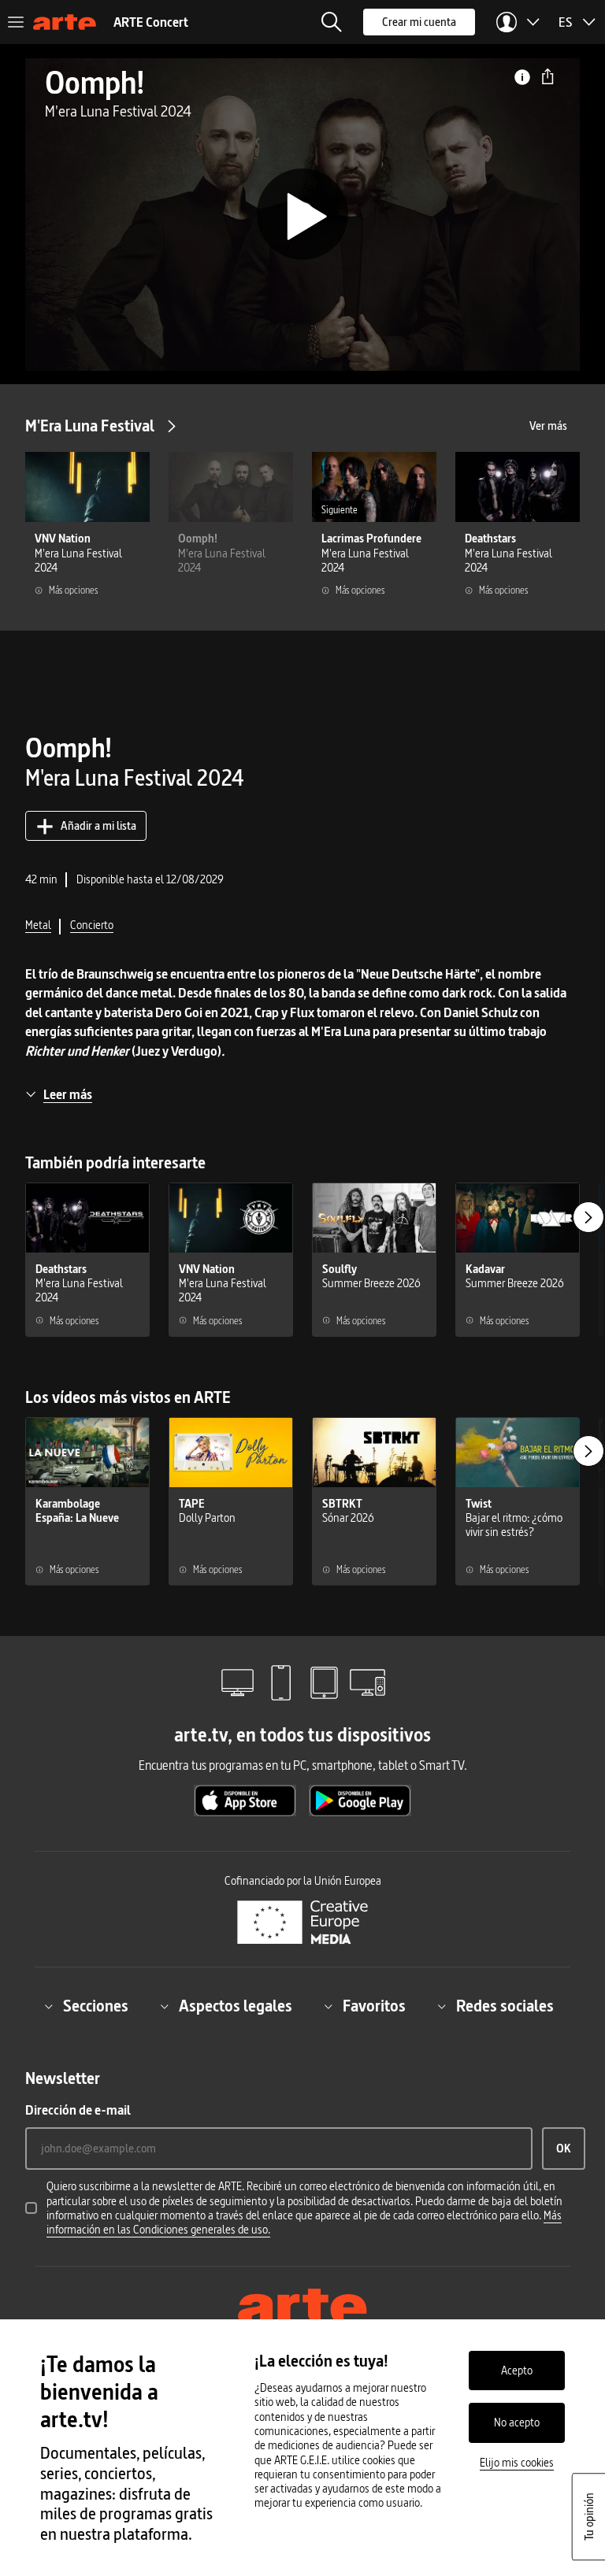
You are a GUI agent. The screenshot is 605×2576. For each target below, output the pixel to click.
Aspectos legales (236, 2006)
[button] (332, 22)
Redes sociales (505, 2006)
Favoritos (374, 2006)
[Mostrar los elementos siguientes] (588, 1217)
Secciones (96, 2006)
